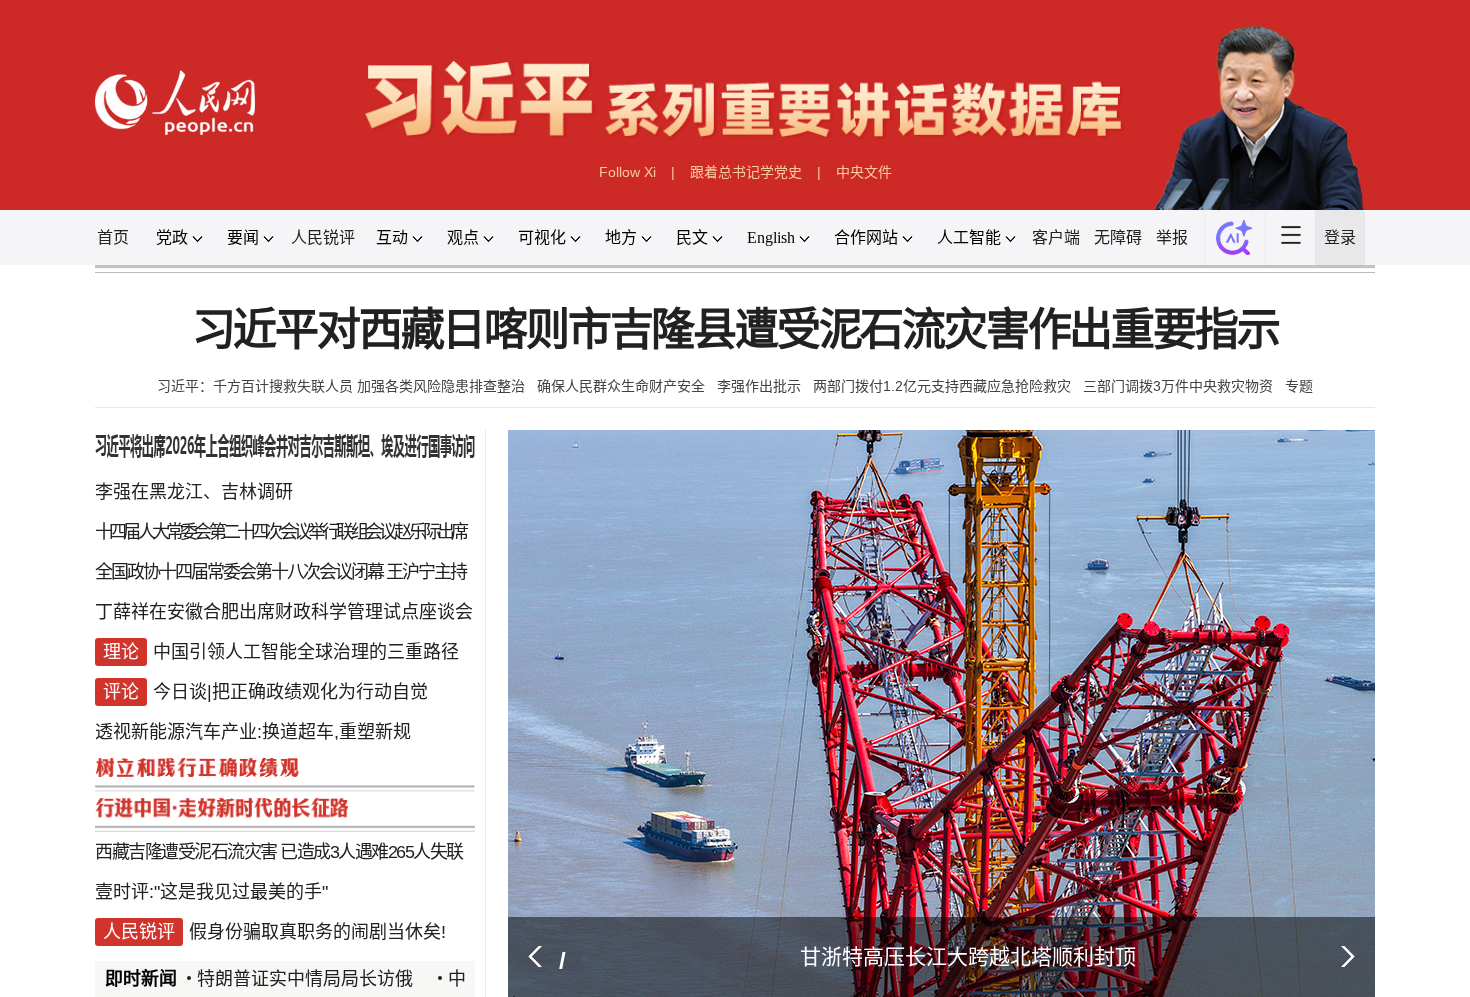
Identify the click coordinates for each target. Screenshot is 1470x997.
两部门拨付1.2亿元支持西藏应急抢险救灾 (942, 386)
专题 (1299, 386)
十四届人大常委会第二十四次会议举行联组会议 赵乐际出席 (280, 532)
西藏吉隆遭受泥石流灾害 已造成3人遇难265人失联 (279, 852)
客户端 (1056, 237)
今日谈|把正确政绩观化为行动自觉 (290, 692)
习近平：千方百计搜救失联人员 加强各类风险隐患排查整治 (341, 386)
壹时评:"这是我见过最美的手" (211, 892)
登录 (1340, 237)
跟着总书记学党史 (746, 172)
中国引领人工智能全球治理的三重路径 (306, 652)
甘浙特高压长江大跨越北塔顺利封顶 (968, 956)
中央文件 (864, 172)
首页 (113, 237)
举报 (1172, 237)
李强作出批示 (759, 386)
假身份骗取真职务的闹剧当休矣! (317, 932)
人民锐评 (323, 237)
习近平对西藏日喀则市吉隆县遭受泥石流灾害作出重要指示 (735, 330)
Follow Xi (627, 172)
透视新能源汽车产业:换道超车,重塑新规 (253, 732)
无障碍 (1118, 237)
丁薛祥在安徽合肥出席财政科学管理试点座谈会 (284, 612)
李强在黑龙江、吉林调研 (194, 492)
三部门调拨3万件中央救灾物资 (1178, 386)
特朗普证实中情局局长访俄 (305, 979)
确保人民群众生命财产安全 (621, 386)
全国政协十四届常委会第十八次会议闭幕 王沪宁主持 (280, 572)
